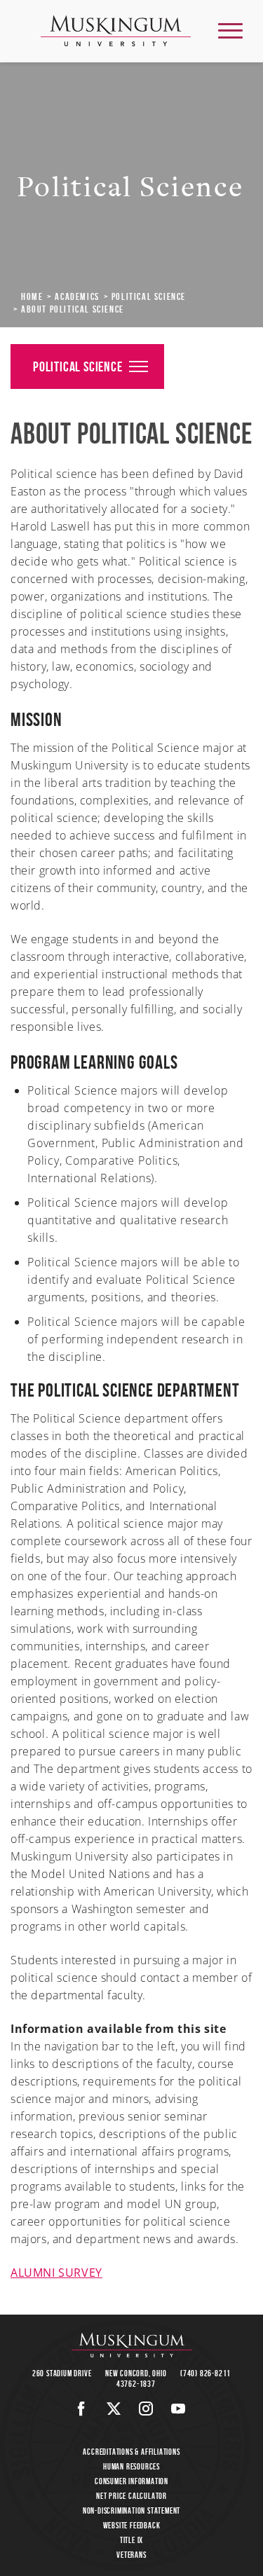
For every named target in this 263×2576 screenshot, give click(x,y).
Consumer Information (131, 2481)
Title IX (131, 2540)
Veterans (131, 2555)
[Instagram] (146, 2409)
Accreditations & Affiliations (131, 2452)
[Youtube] (178, 2409)
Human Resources (131, 2466)
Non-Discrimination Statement (131, 2510)
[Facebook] (82, 2409)
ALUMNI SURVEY (56, 2273)
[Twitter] (114, 2409)
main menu (230, 30)
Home (32, 296)
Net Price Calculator (131, 2496)
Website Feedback (132, 2525)
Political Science (149, 296)
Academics (77, 296)
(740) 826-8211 (205, 2373)
